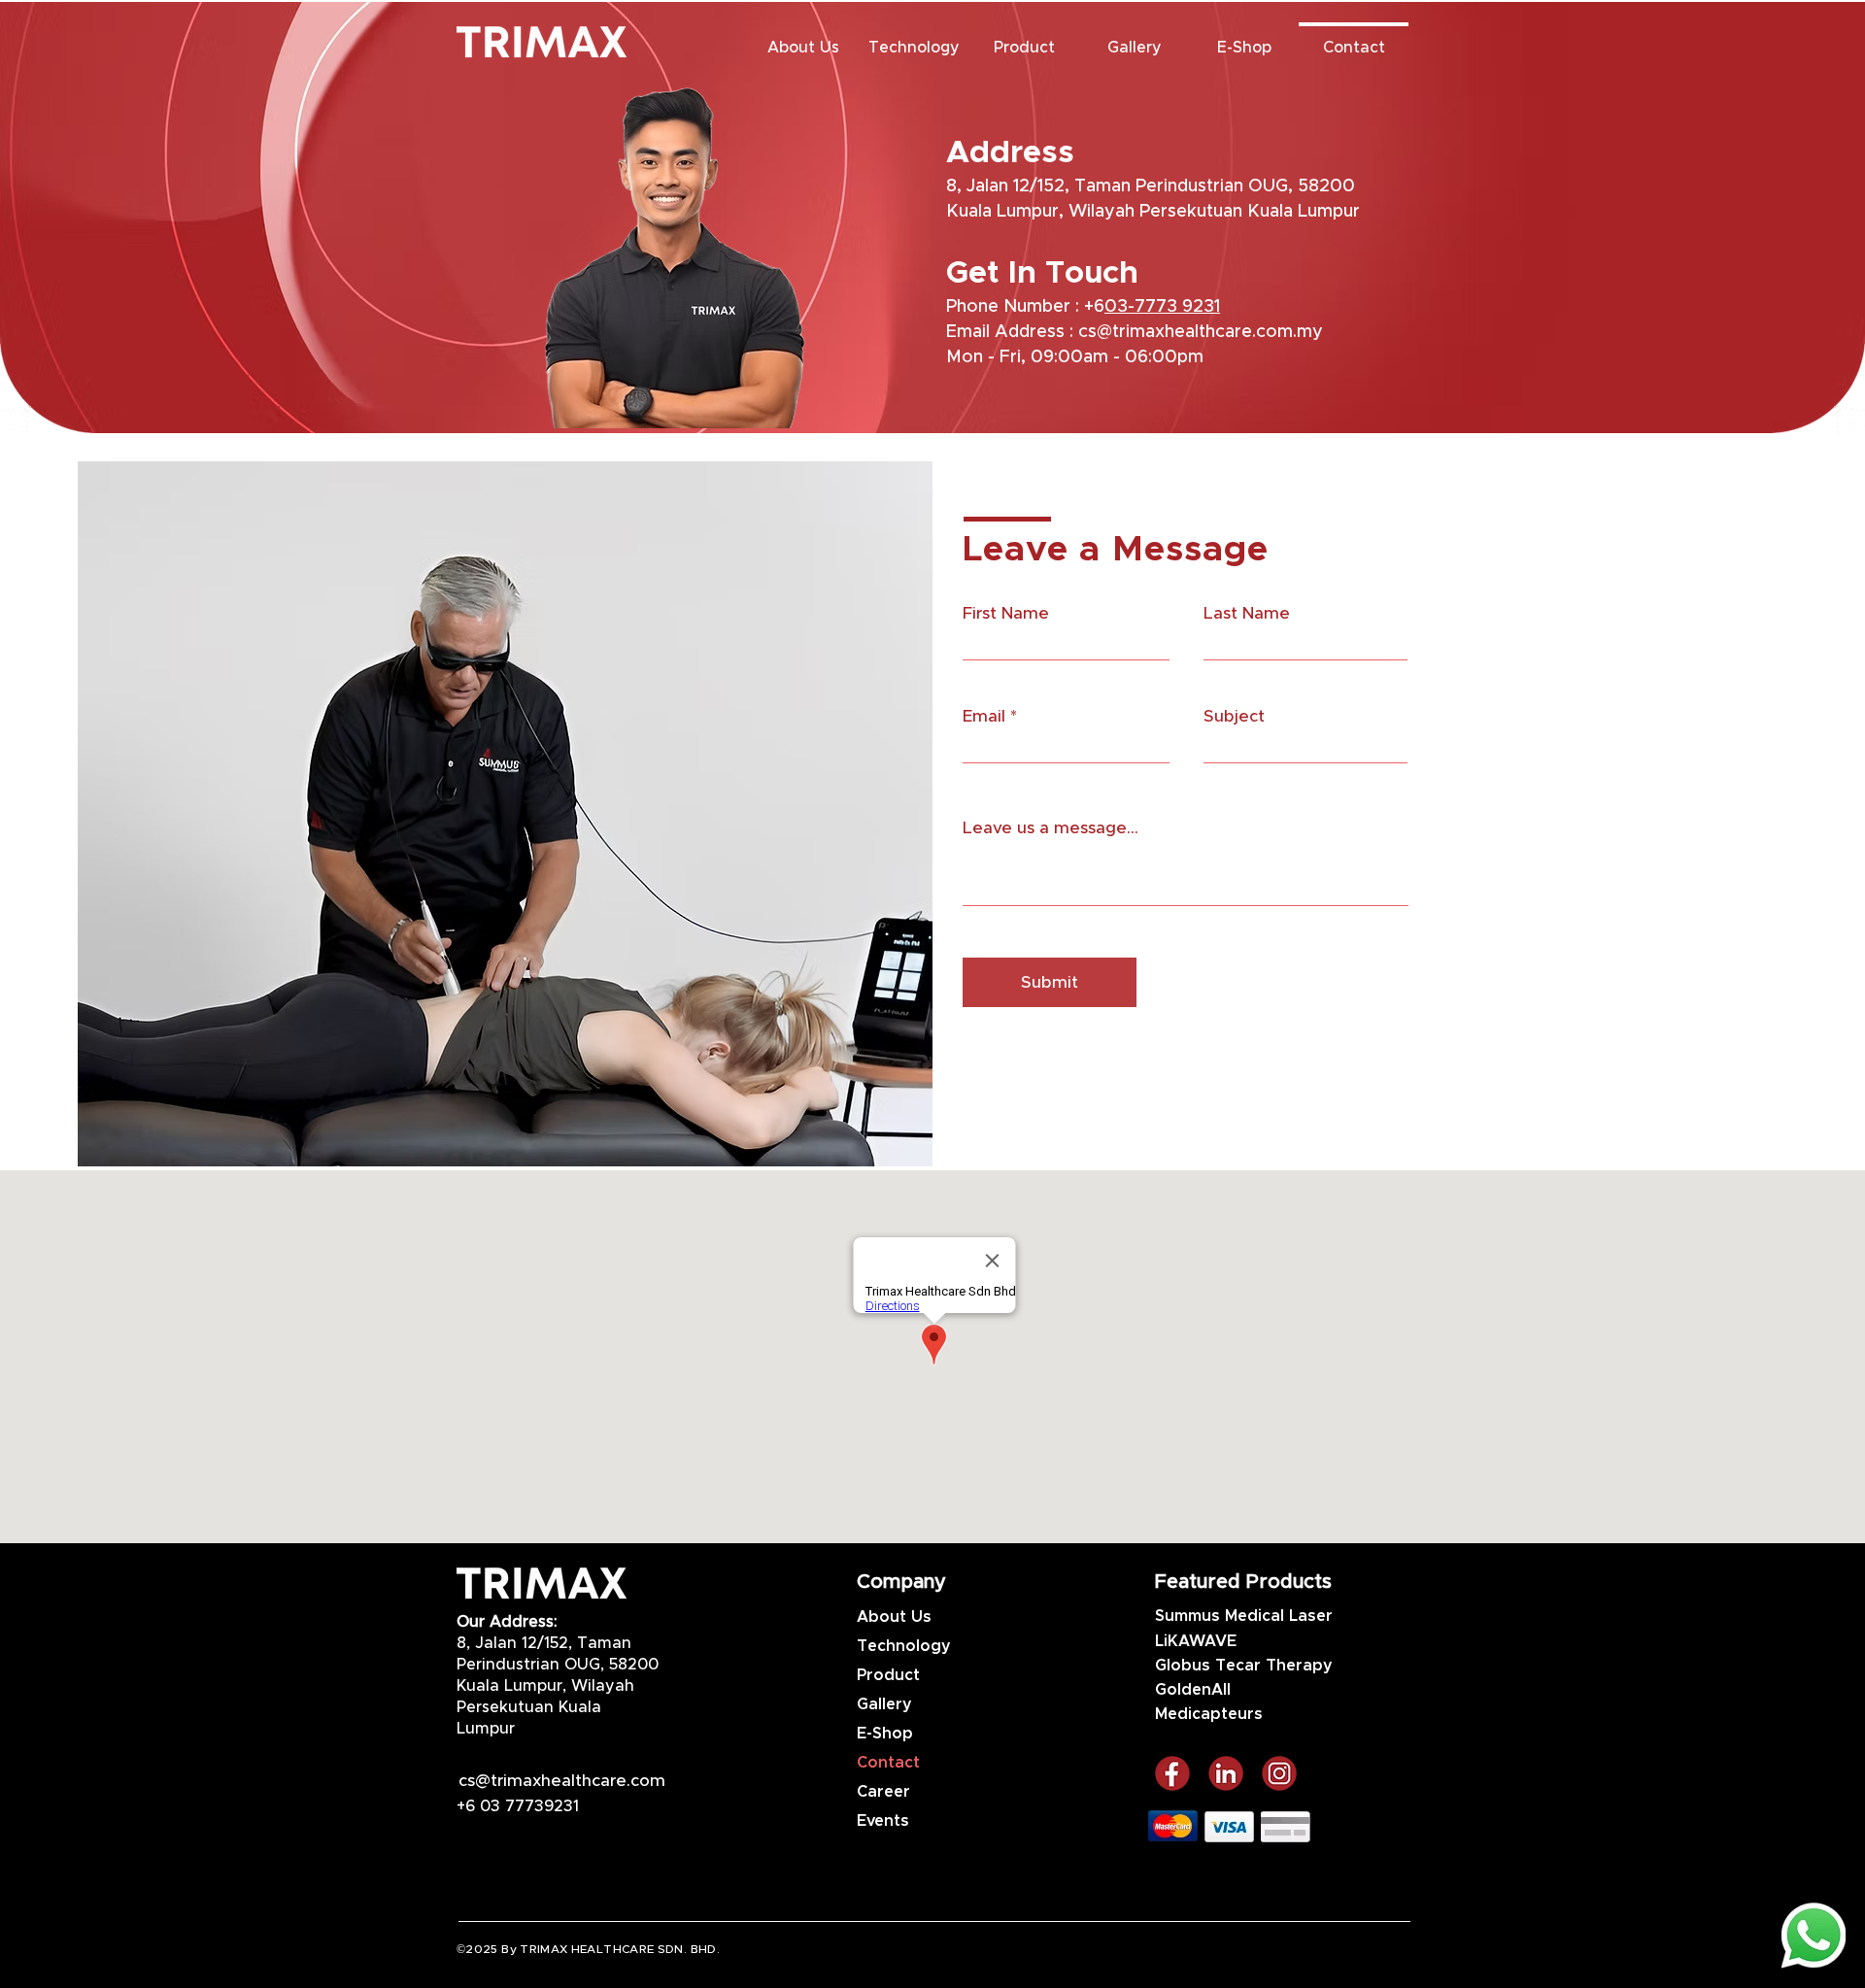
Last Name (1247, 613)
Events (883, 1821)
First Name (1006, 613)
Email (984, 716)
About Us (894, 1617)
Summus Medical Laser (1244, 1616)
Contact (888, 1763)
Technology (904, 1646)
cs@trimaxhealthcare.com (562, 1781)
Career (883, 1792)
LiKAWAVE (1196, 1641)
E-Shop (885, 1734)
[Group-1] (1279, 1773)
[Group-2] (1226, 1773)
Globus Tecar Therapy (1244, 1666)
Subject (1234, 716)
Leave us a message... (1051, 828)
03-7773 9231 (1162, 307)
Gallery (884, 1704)
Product (888, 1675)
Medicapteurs (1209, 1714)
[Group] (1172, 1773)
